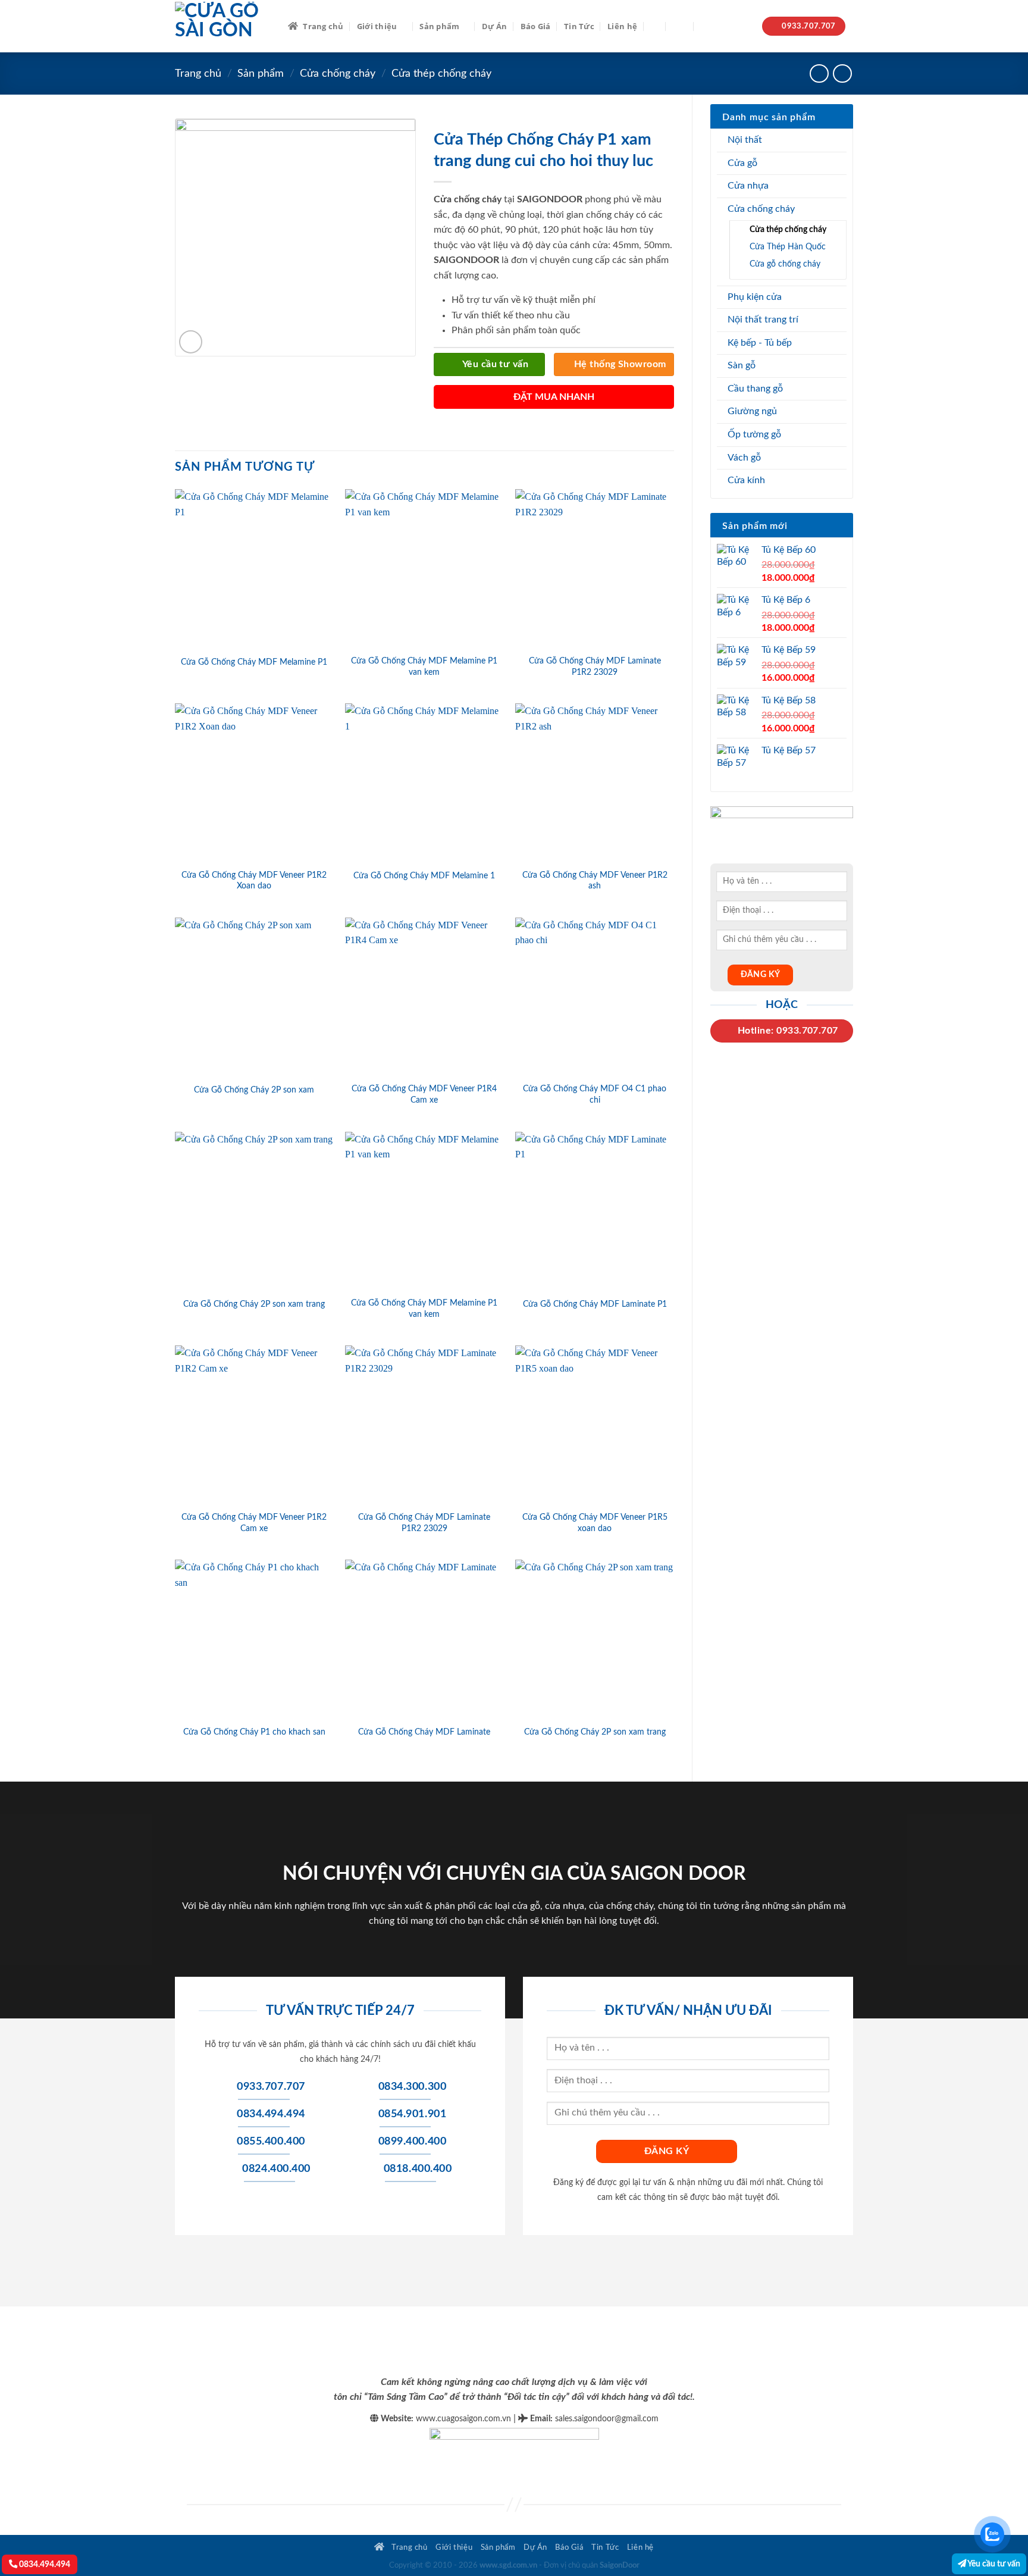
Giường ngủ (752, 411)
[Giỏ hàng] (707, 26)
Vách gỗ (744, 458)
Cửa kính (746, 480)
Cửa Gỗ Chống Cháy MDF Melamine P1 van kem (424, 666)
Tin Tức (579, 26)
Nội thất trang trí (763, 320)
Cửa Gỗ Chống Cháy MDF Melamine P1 (254, 662)
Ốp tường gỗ (754, 434)
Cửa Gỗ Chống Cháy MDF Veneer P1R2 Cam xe (254, 1523)
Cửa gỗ (742, 163)
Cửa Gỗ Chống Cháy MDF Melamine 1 (424, 876)
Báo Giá (536, 26)
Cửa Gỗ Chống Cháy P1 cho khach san (254, 1732)
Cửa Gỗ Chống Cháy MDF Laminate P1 (595, 1304)
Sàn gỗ (742, 365)
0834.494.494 (44, 2564)
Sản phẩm (439, 26)
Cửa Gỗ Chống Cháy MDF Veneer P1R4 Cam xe (424, 1094)
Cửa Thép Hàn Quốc (788, 247)
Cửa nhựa (748, 186)
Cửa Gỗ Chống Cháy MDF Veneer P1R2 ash (595, 881)
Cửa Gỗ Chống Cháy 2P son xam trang (254, 1304)
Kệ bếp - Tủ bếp (760, 343)
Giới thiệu (377, 26)
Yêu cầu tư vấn (993, 2564)
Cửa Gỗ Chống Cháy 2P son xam (254, 1090)
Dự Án (494, 26)
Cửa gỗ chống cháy (785, 264)
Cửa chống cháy (338, 73)
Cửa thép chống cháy (441, 73)
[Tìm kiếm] (655, 26)
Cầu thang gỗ (755, 389)
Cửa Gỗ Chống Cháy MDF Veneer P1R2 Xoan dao (254, 881)
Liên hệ (622, 26)
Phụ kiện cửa (755, 297)
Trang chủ (323, 26)
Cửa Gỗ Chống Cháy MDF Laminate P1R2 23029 (595, 666)
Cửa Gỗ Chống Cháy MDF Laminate (424, 1732)
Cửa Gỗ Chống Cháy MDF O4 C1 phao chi (595, 1094)
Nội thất (745, 140)
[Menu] (680, 26)
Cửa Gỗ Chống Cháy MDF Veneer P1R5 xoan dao (595, 1523)
